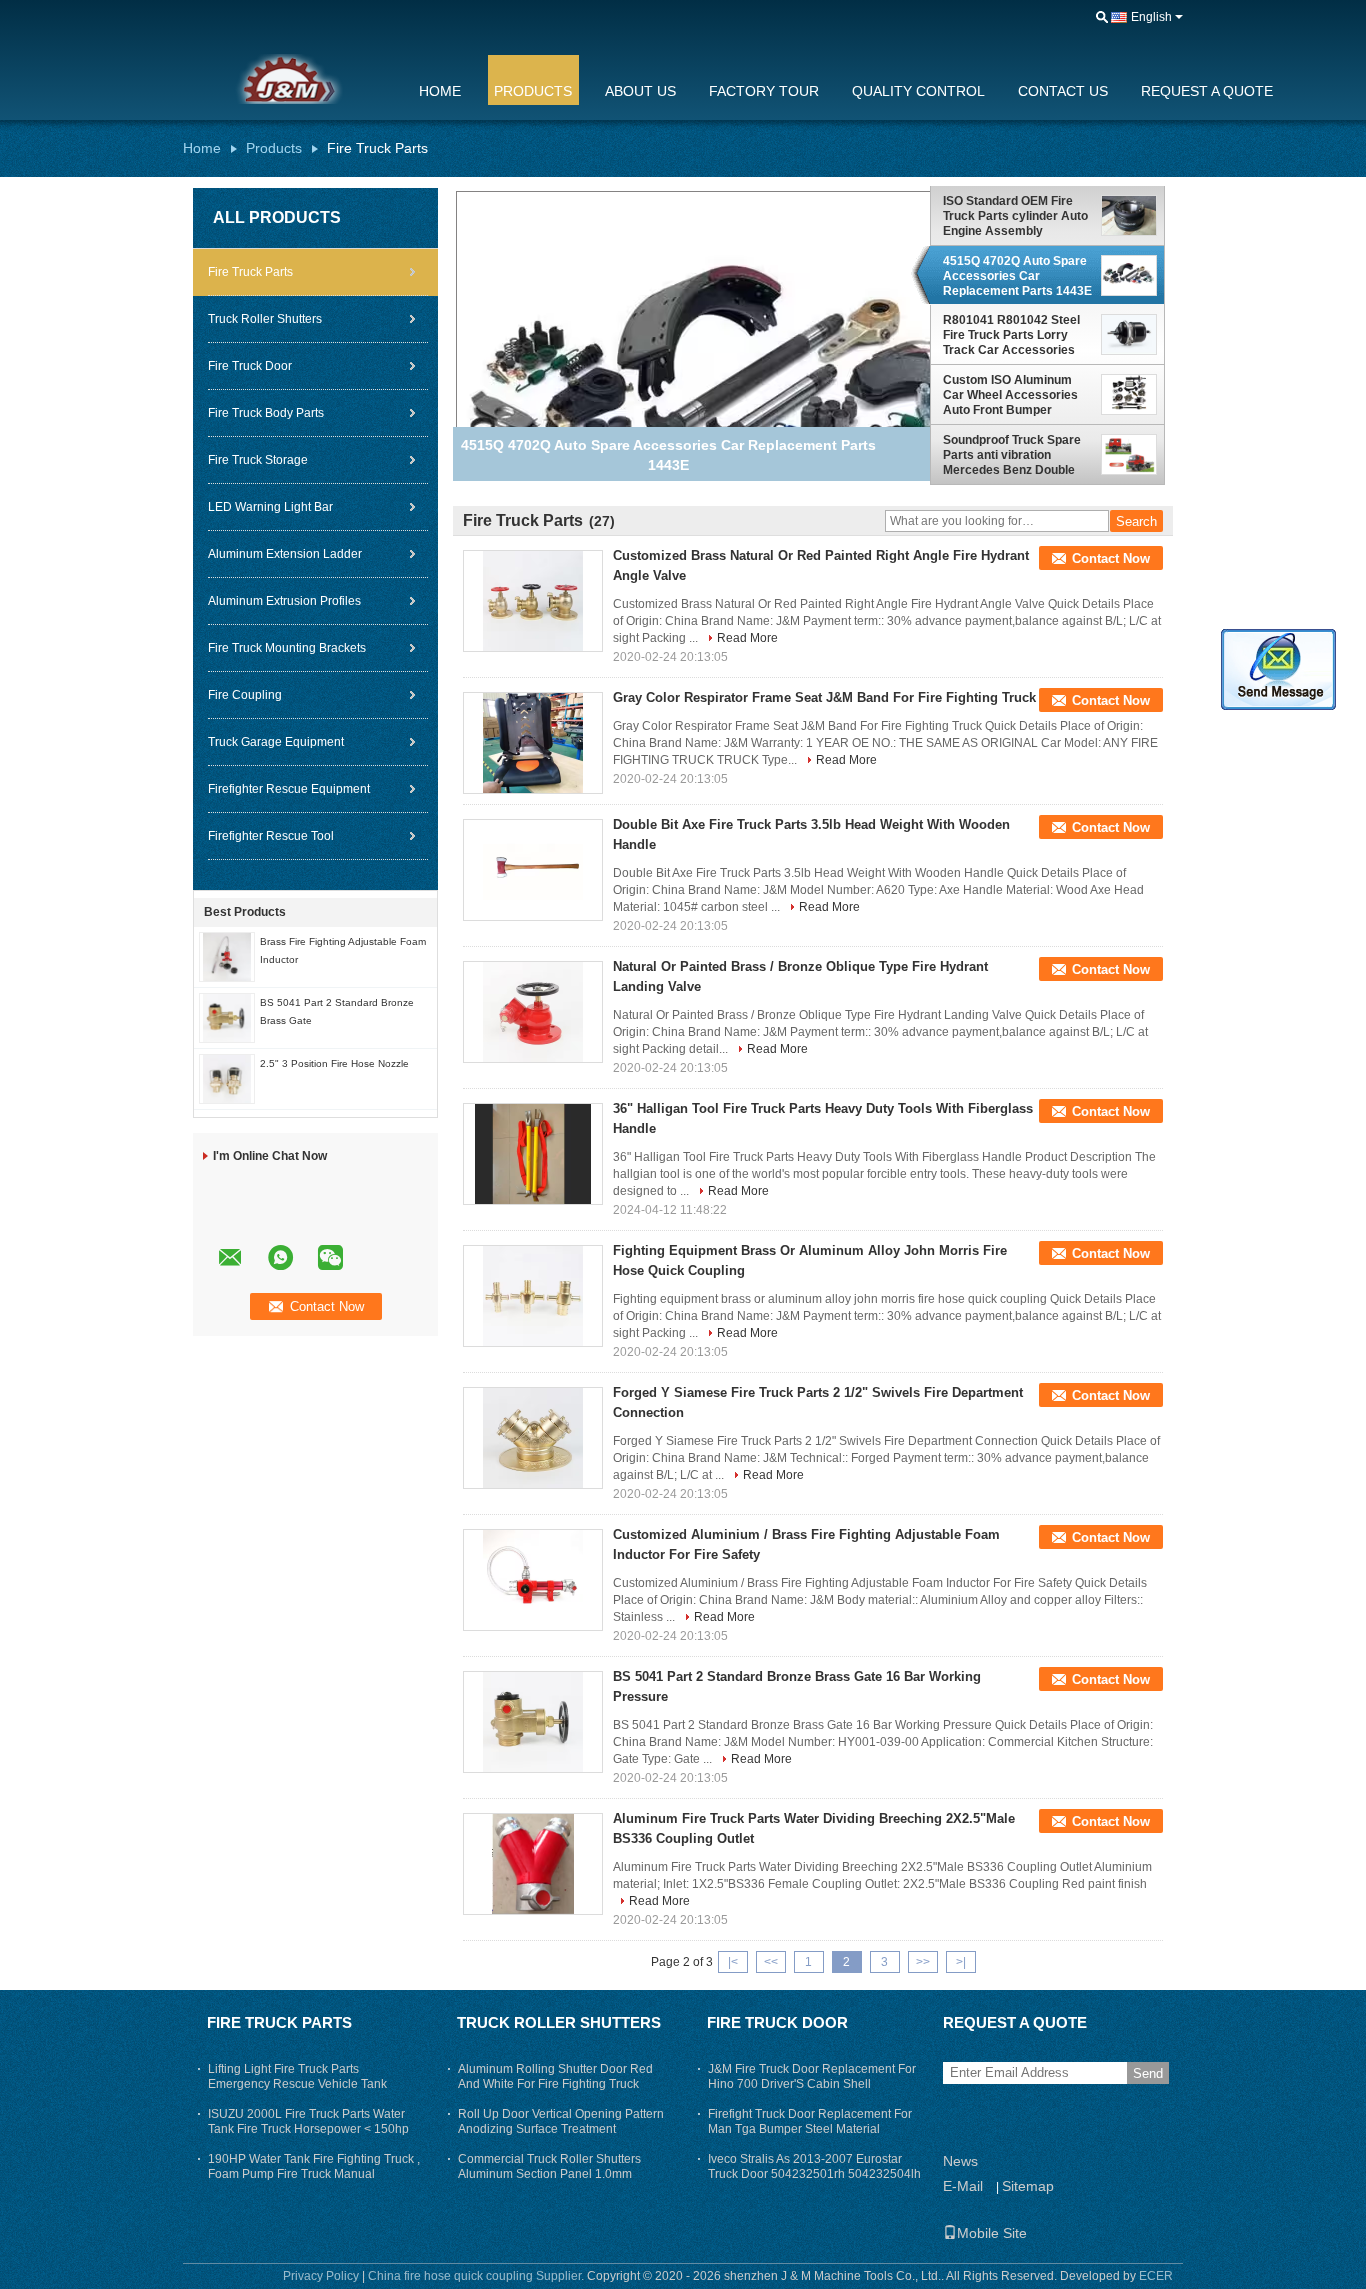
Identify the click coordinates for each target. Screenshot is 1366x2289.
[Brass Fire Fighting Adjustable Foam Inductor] (227, 956)
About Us (640, 91)
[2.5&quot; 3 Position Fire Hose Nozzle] (227, 1078)
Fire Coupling (245, 695)
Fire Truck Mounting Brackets (287, 648)
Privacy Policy (321, 2276)
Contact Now (1111, 558)
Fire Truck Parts (250, 272)
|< (733, 1962)
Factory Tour (764, 91)
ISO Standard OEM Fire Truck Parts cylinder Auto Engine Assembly (1015, 216)
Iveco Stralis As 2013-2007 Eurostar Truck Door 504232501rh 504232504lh (814, 2166)
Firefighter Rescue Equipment (289, 789)
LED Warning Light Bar (270, 507)
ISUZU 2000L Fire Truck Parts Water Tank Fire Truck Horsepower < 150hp (308, 2121)
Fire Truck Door (250, 366)
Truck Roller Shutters (265, 319)
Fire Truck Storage (258, 460)
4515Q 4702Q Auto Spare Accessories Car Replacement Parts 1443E (1017, 276)
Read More (747, 638)
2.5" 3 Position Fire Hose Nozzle (334, 1063)
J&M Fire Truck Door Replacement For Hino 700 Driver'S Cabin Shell (812, 2076)
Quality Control (918, 91)
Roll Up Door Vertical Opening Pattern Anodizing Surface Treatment (561, 2121)
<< (771, 1962)
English (1151, 17)
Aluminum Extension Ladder (285, 554)
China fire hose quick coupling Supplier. (477, 2276)
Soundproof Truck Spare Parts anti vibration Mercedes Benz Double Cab (1012, 455)
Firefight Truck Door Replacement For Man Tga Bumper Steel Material (810, 2121)
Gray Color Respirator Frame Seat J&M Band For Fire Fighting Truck (824, 697)
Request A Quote (1207, 91)
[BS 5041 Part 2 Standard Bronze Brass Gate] (227, 1017)
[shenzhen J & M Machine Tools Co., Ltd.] (1102, 18)
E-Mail (963, 2186)
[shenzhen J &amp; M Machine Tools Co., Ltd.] (288, 79)
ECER (1156, 2276)
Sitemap (1028, 2186)
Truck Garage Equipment (276, 742)
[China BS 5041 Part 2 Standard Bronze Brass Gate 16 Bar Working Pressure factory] (533, 1722)
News (960, 2161)
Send (1148, 2073)
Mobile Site (992, 2233)
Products (533, 91)
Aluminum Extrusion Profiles (284, 601)
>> (923, 1962)
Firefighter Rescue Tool (271, 836)
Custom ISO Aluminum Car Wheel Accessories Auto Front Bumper (1010, 395)
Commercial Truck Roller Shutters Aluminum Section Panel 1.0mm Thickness (549, 2174)
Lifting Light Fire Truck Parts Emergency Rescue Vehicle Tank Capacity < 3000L (297, 2084)
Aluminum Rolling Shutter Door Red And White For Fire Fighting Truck (555, 2076)
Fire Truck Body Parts (266, 413)
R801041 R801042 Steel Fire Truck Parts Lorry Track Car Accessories (1011, 335)
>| (961, 1962)
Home (440, 91)
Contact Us (1063, 91)
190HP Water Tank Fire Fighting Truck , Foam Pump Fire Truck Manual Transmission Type (314, 2174)
